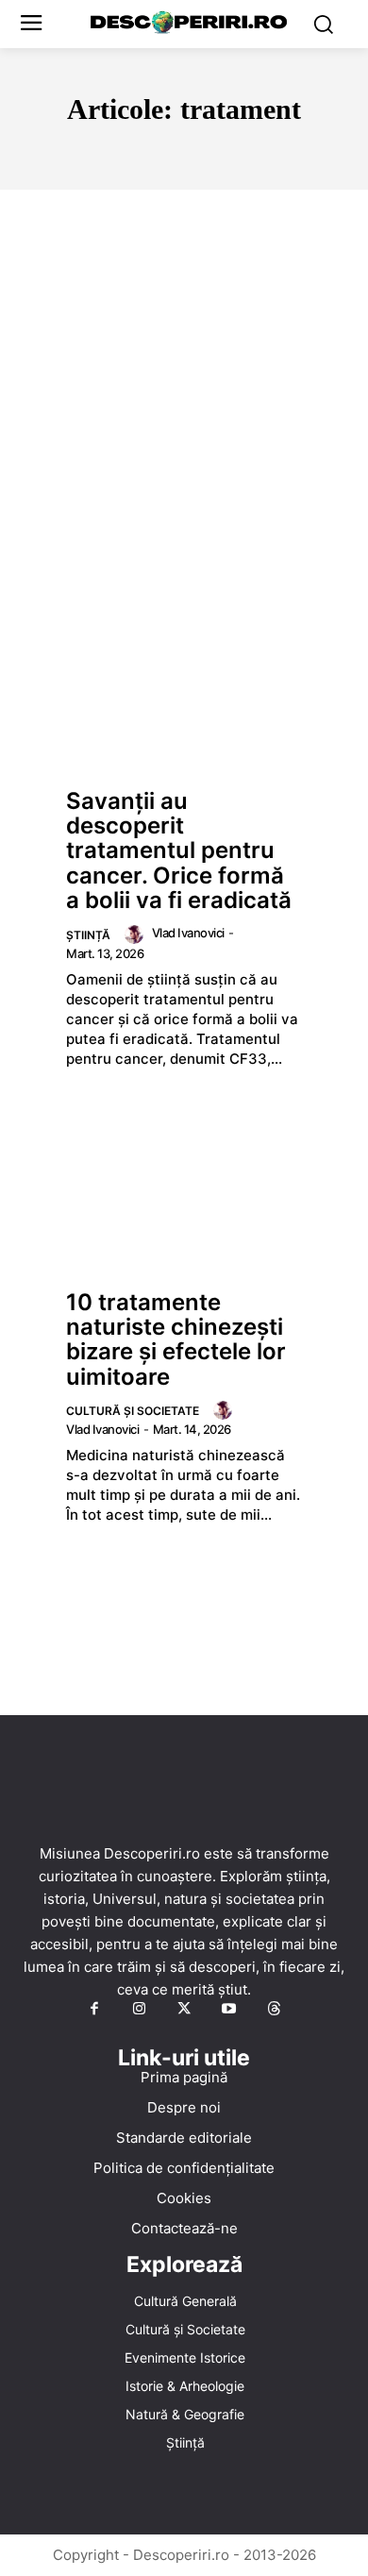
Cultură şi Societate (133, 1411)
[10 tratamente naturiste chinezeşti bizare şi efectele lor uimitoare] (184, 1189)
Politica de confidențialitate (184, 2168)
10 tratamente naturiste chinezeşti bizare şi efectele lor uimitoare (176, 1339)
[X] (184, 2010)
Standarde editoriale (184, 2138)
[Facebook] (94, 2010)
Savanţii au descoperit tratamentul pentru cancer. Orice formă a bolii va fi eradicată (179, 851)
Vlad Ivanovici (188, 933)
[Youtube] (229, 2010)
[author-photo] (137, 934)
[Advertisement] (184, 383)
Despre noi (184, 2107)
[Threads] (274, 2010)
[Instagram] (140, 2010)
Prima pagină (184, 2077)
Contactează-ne (184, 2228)
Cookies (184, 2198)
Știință (88, 935)
